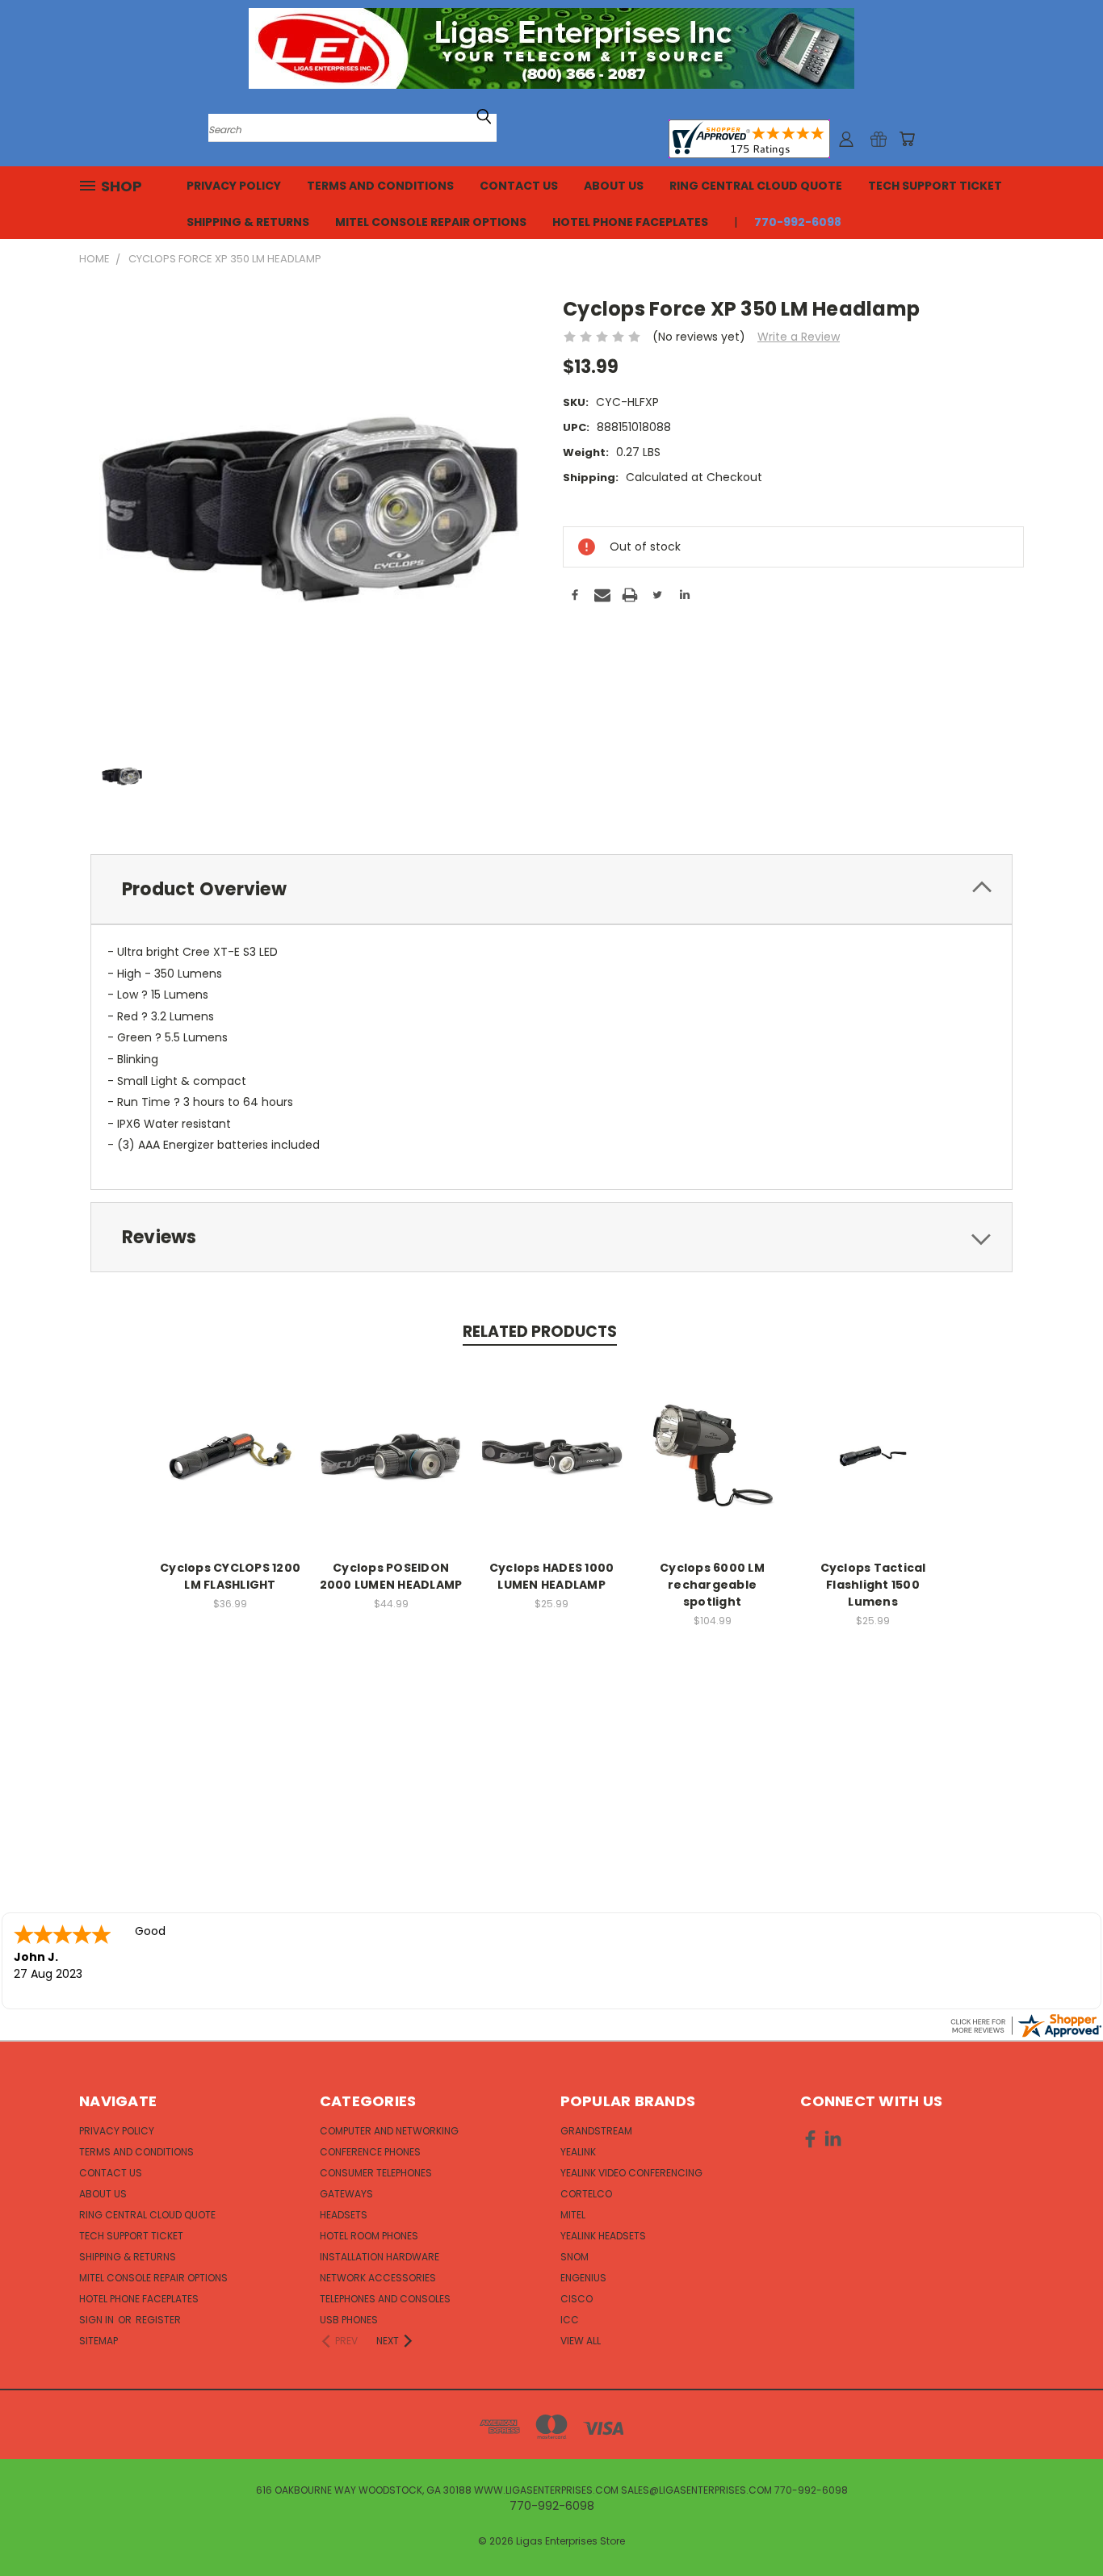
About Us (614, 186)
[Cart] (907, 139)
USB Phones (349, 2320)
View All (581, 2341)
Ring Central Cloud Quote (756, 186)
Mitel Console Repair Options (431, 222)
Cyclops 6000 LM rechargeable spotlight (712, 1585)
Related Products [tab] (540, 1332)
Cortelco (586, 2194)
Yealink (578, 2152)
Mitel (573, 2215)
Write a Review (799, 337)
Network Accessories (378, 2278)
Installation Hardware (380, 2257)
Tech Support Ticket (935, 186)
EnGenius (583, 2278)
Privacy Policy (234, 186)
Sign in (98, 2320)
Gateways (346, 2194)
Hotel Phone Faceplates (630, 222)
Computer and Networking (389, 2131)
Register (158, 2320)
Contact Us (519, 186)
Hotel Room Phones (369, 2236)
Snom (575, 2257)
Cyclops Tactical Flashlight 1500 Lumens (873, 1585)
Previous (1061, 2526)
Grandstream (596, 2131)
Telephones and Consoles (385, 2299)
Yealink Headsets (603, 2236)
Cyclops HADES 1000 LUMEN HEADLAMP (552, 1576)
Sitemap (99, 2341)
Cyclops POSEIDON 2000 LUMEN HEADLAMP (391, 1576)
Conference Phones (370, 2152)
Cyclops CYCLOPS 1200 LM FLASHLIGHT (230, 1576)
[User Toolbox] (846, 139)
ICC (570, 2320)
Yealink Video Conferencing (631, 2173)
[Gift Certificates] (879, 139)
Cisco (577, 2299)
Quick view (230, 1453)
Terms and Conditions (380, 186)
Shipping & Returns (248, 222)
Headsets (344, 2215)
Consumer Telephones (376, 2173)
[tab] (551, 889)
